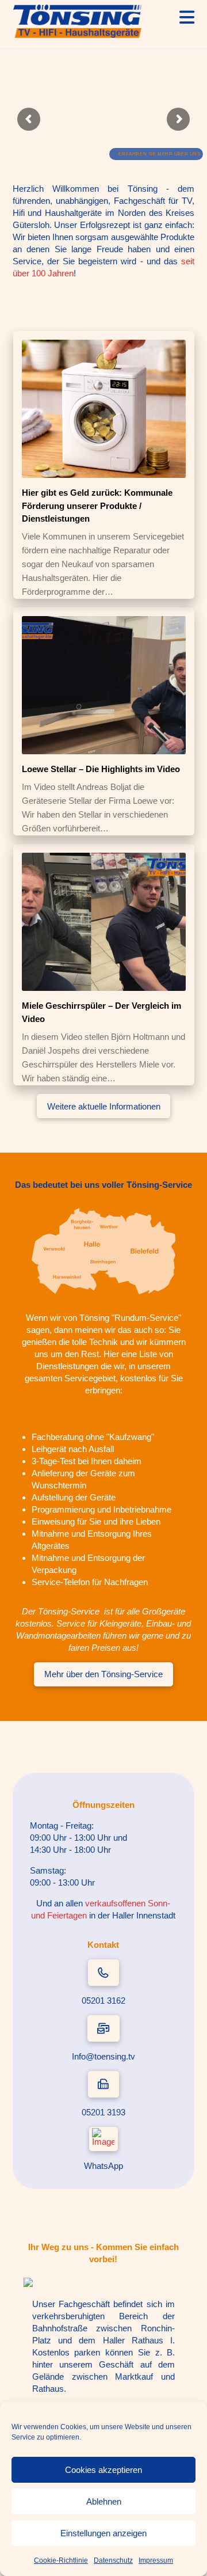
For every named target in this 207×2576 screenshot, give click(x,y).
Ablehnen (104, 2501)
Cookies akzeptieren (103, 2470)
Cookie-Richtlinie (61, 2560)
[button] (187, 18)
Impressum (156, 2560)
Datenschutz (113, 2560)
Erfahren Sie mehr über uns (160, 154)
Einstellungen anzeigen (103, 2533)
